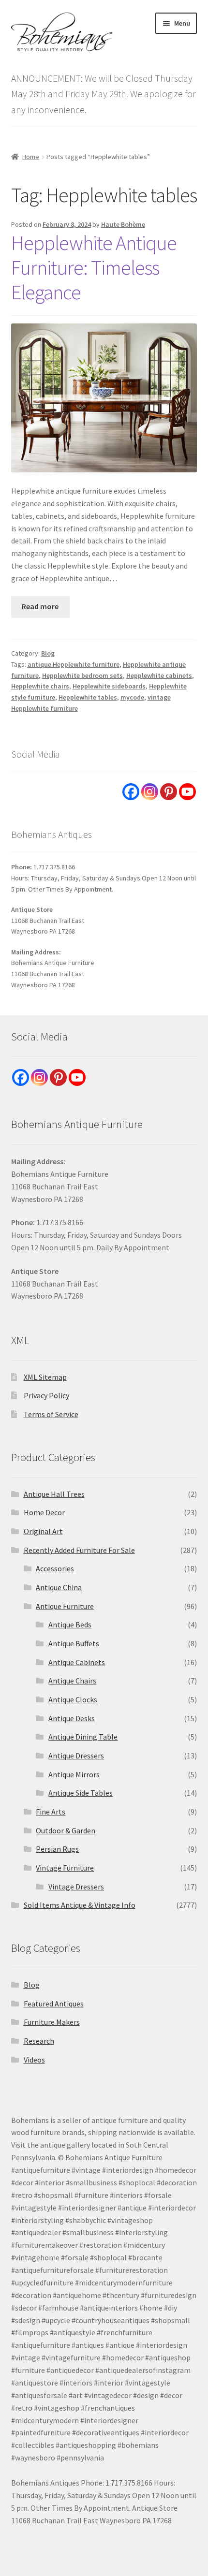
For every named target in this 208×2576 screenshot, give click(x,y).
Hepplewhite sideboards (109, 686)
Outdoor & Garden (66, 1830)
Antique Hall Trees (54, 1494)
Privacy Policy (46, 1395)
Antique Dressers (76, 1756)
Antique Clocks (73, 1699)
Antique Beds (70, 1625)
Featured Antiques (54, 2004)
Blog (48, 653)
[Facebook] (131, 792)
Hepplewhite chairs (40, 686)
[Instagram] (150, 792)
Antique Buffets (74, 1643)
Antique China (59, 1587)
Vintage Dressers (76, 1887)
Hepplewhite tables (88, 697)
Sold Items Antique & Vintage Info (80, 1905)
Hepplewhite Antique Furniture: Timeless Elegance (94, 267)
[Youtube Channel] (187, 792)
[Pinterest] (169, 792)
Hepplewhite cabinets (159, 675)
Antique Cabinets (77, 1662)
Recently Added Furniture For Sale (79, 1550)
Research (39, 2041)
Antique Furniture (65, 1606)
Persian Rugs (57, 1849)
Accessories (55, 1568)
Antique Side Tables (81, 1793)
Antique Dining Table (83, 1737)
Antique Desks (72, 1718)
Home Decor (44, 1512)
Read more (40, 606)
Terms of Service (51, 1414)
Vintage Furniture (65, 1868)
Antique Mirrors (74, 1774)
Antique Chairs (72, 1681)
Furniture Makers (52, 2022)
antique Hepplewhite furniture (74, 664)
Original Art (43, 1531)
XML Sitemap (45, 1377)
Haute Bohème (123, 224)
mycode (132, 697)
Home (31, 157)
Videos (34, 2060)
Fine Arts (51, 1812)
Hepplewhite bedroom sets (82, 675)
